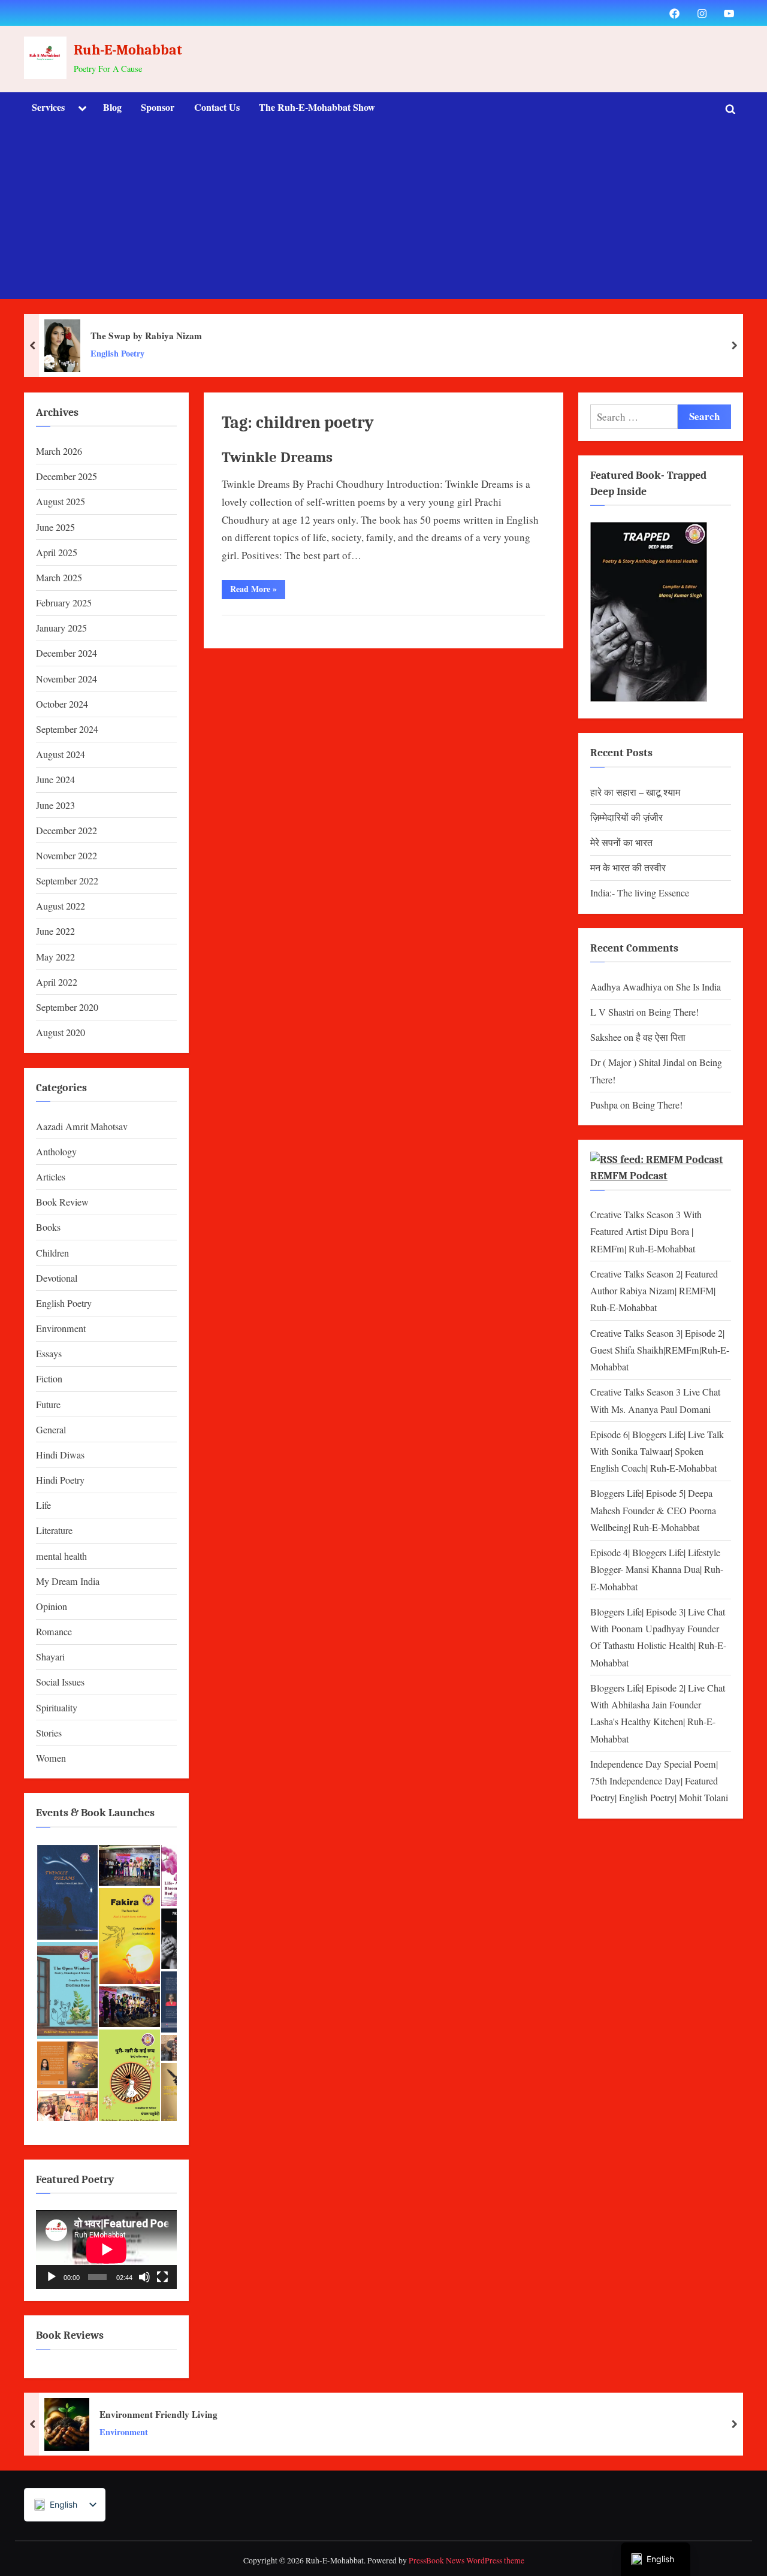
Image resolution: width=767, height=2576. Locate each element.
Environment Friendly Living (158, 2414)
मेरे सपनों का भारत (621, 842)
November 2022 (67, 856)
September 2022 (67, 881)
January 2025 (61, 628)
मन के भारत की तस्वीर (628, 868)
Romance (54, 1632)
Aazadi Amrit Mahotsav (82, 1127)
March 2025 (59, 578)
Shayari (50, 1657)
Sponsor (158, 107)
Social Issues (60, 1682)
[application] (106, 2249)
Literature (54, 1530)
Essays (49, 1354)
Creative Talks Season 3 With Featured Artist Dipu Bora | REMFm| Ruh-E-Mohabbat (646, 1232)
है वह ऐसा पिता (661, 1037)
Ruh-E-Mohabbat (128, 50)
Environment (61, 1328)
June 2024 (55, 780)
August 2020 (61, 1032)
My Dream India (68, 1581)
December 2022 (67, 831)
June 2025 (55, 527)
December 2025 (67, 476)
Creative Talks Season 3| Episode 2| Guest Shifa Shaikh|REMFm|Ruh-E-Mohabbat (660, 1350)
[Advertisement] (383, 215)
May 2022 (55, 957)
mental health (61, 1556)
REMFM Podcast (629, 1176)
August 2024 (61, 754)
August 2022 (61, 906)
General (51, 1430)
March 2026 (59, 451)
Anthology (56, 1152)
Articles (51, 1177)
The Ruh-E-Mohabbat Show (317, 107)
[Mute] (144, 2277)
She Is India (698, 987)
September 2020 (67, 1007)
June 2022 (55, 931)
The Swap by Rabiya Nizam (146, 336)
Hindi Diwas (60, 1455)
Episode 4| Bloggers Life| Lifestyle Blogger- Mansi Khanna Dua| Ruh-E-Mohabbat (657, 1570)
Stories (49, 1733)
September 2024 (67, 729)
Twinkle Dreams (277, 457)
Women (51, 1758)
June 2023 (55, 805)
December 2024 (67, 653)
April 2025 (57, 552)
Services (48, 107)
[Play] (52, 2277)
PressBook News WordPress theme (466, 2560)
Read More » (258, 591)
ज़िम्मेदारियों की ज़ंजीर (626, 817)
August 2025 (61, 502)
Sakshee (606, 1037)
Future (48, 1405)
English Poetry (117, 354)
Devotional (57, 1278)
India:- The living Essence (640, 893)
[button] (67, 1892)
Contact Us (217, 107)
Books (48, 1227)
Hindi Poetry (60, 1480)
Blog (112, 107)
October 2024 (62, 704)
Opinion (52, 1606)
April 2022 (57, 982)
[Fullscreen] (162, 2277)
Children (52, 1253)
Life (43, 1505)
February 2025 (64, 603)
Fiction (49, 1379)
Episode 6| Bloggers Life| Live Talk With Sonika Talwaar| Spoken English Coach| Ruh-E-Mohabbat (657, 1452)
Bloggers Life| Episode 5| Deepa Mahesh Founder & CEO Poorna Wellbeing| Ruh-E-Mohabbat (653, 1510)
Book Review (62, 1202)
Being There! (674, 1012)
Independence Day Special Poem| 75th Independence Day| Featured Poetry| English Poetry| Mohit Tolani (659, 1781)
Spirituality (57, 1708)
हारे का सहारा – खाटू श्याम (635, 792)
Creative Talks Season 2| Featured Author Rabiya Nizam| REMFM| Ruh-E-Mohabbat (654, 1291)
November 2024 (67, 679)
